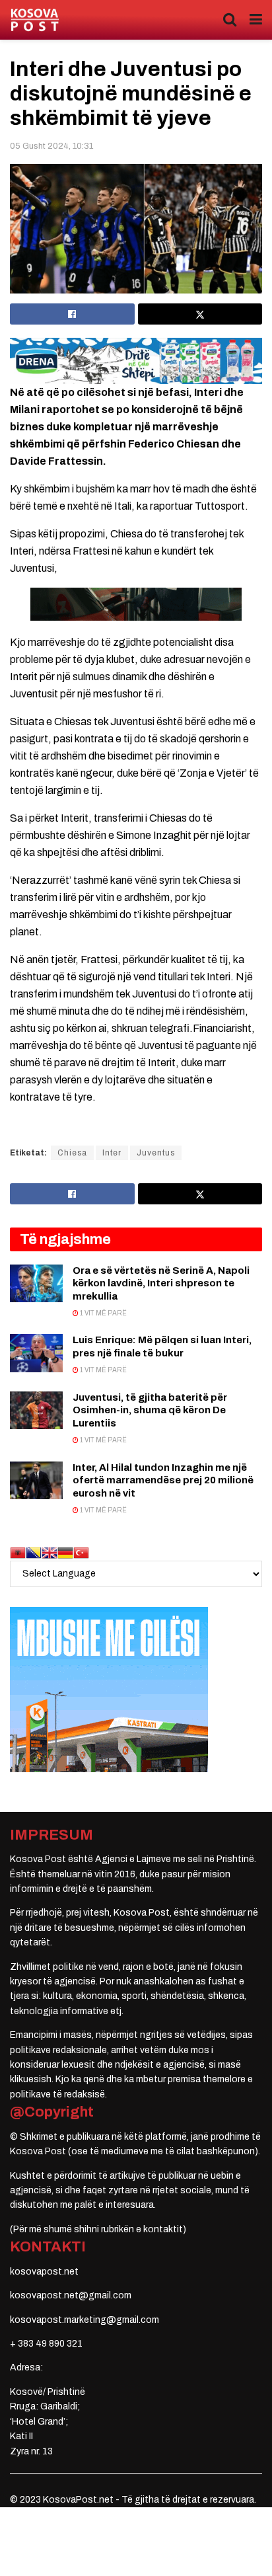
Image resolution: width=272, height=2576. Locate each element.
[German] (65, 1552)
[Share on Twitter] (200, 314)
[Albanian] (18, 1552)
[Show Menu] (256, 20)
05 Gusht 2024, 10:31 (51, 146)
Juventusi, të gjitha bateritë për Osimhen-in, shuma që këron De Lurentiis (150, 1410)
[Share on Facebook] (72, 314)
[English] (50, 1552)
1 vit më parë (103, 1313)
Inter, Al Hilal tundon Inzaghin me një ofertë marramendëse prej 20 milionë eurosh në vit (163, 1480)
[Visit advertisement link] (136, 361)
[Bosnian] (34, 1552)
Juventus (156, 1153)
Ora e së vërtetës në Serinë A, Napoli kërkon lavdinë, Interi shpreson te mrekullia (161, 1283)
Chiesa (72, 1153)
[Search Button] (230, 20)
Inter (112, 1153)
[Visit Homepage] (35, 20)
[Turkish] (81, 1552)
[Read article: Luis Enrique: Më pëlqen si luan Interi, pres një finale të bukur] (36, 1353)
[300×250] (109, 1689)
